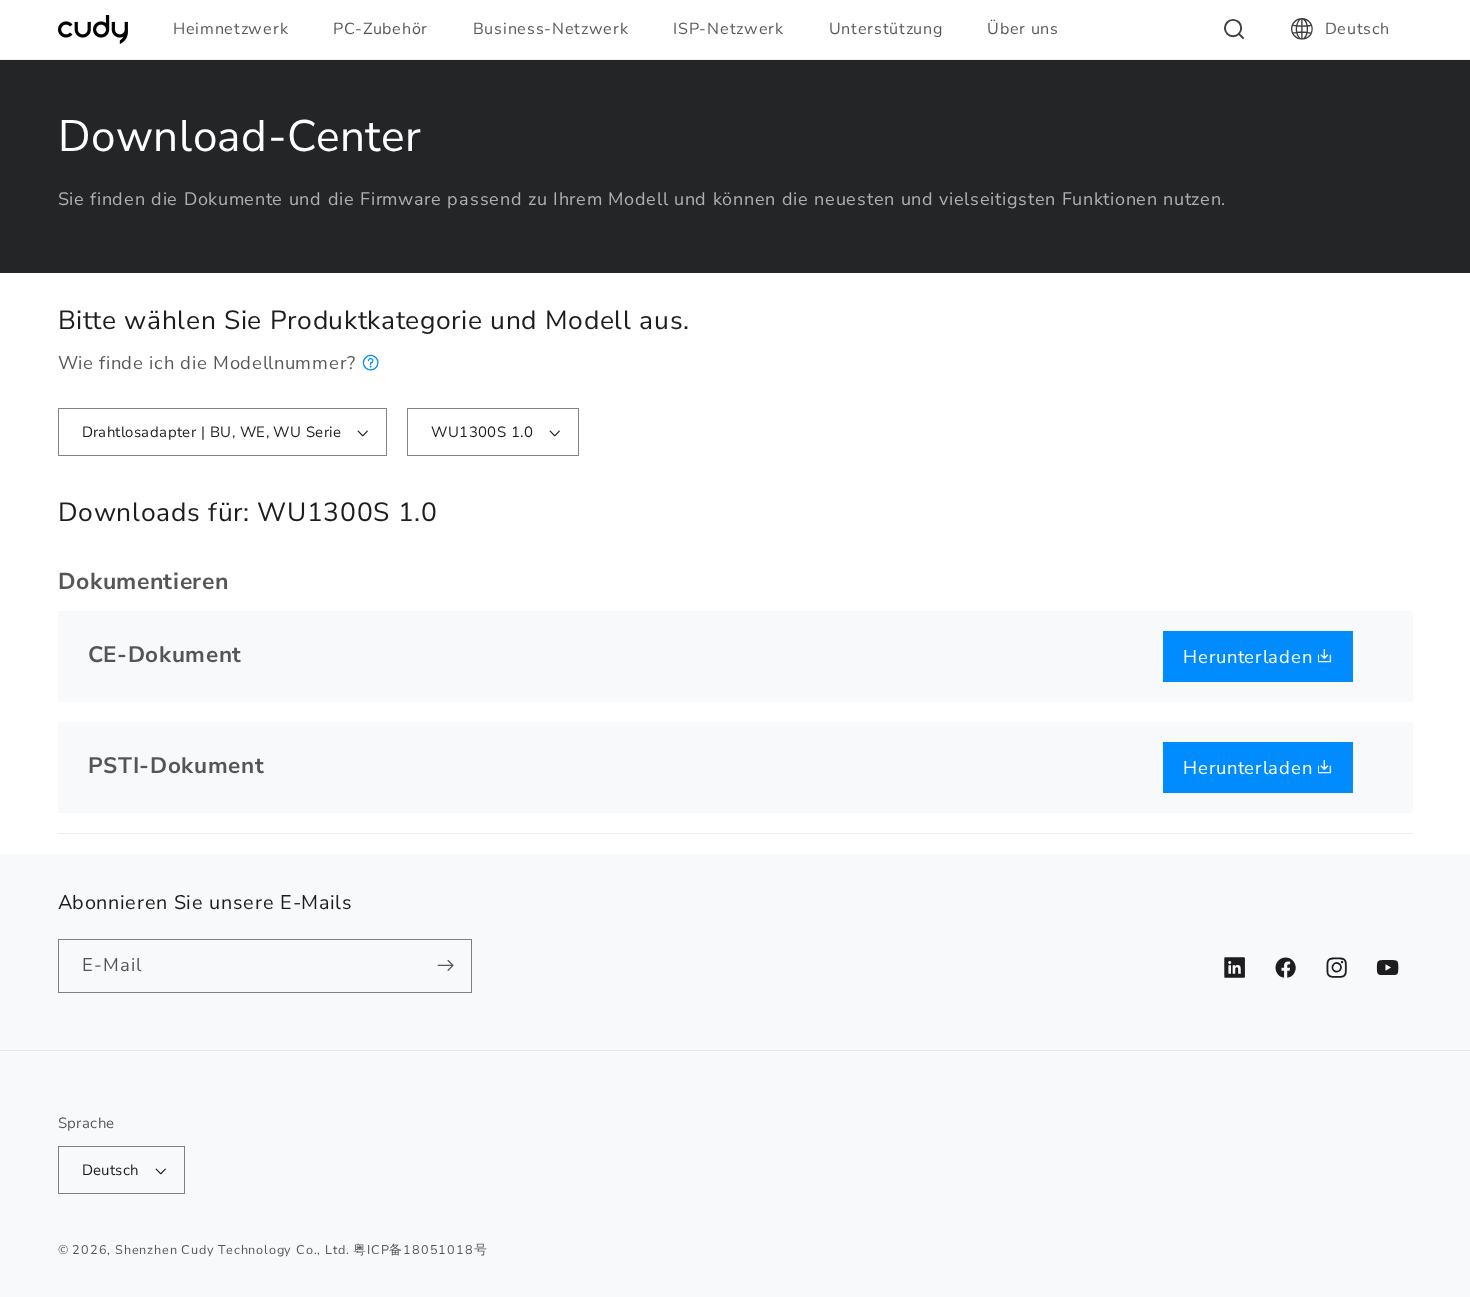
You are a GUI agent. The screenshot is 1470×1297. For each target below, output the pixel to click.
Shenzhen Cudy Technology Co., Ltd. (232, 1249)
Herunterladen (1250, 656)
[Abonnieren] (445, 966)
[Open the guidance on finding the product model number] (371, 362)
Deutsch (1357, 29)
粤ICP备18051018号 (420, 1249)
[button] (239, 29)
